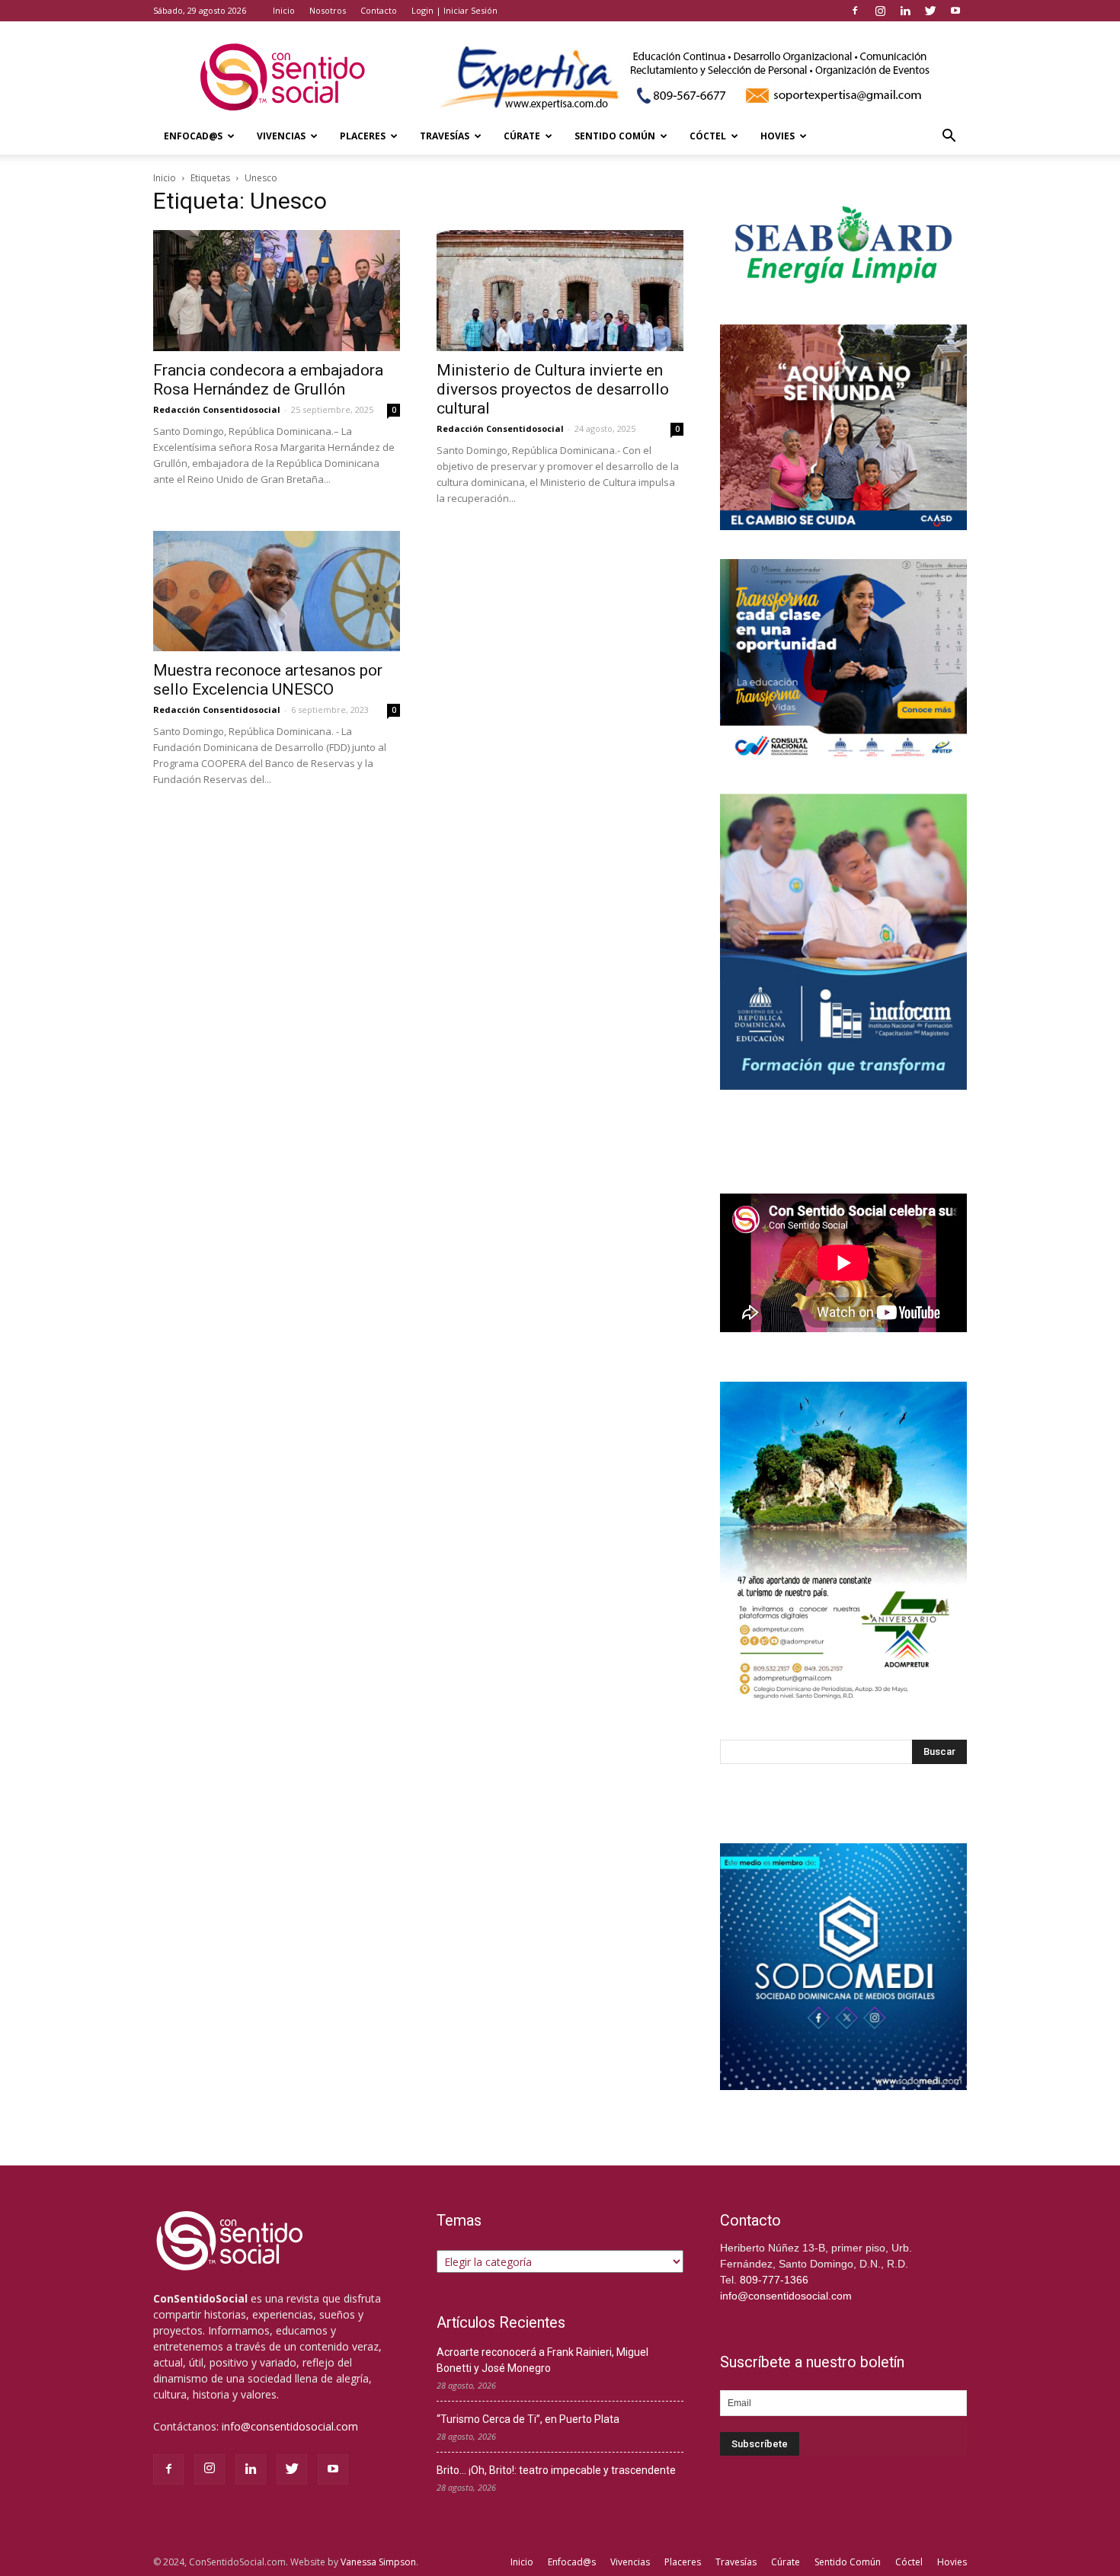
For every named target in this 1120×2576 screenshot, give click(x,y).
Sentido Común (615, 136)
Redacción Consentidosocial (217, 409)
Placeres (363, 136)
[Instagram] (880, 11)
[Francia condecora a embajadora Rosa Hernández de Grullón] (277, 291)
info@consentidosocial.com (290, 2426)
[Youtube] (955, 11)
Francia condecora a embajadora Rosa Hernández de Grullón (268, 380)
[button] (949, 137)
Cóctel (708, 136)
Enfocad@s (193, 136)
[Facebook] (855, 11)
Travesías (445, 136)
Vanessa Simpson (378, 2562)
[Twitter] (930, 11)
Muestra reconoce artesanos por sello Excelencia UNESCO (268, 680)
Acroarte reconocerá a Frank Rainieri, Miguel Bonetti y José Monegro (542, 2360)
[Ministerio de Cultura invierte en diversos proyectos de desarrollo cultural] (560, 291)
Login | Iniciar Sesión (454, 10)
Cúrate (522, 136)
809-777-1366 (774, 2280)
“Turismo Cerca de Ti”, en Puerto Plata (528, 2419)
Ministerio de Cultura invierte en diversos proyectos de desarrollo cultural (553, 389)
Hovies (778, 136)
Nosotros (328, 10)
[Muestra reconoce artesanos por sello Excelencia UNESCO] (277, 591)
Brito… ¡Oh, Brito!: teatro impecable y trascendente (556, 2470)
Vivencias (281, 136)
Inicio (284, 10)
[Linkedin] (905, 11)
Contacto (379, 10)
